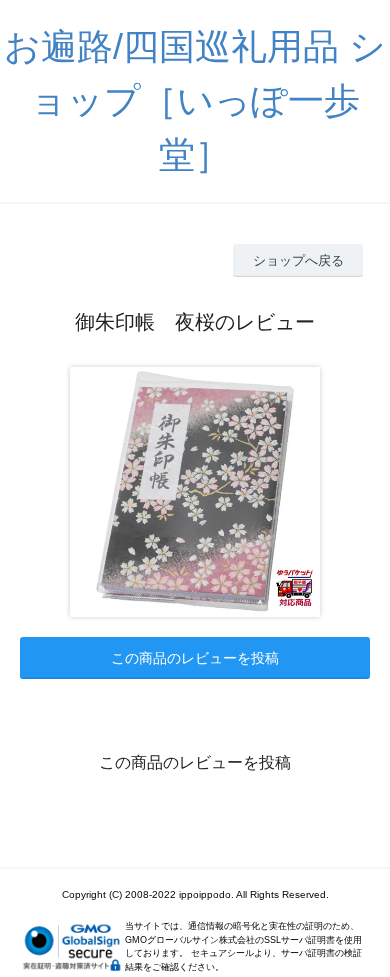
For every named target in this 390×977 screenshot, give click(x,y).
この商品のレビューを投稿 (195, 658)
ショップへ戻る (298, 260)
